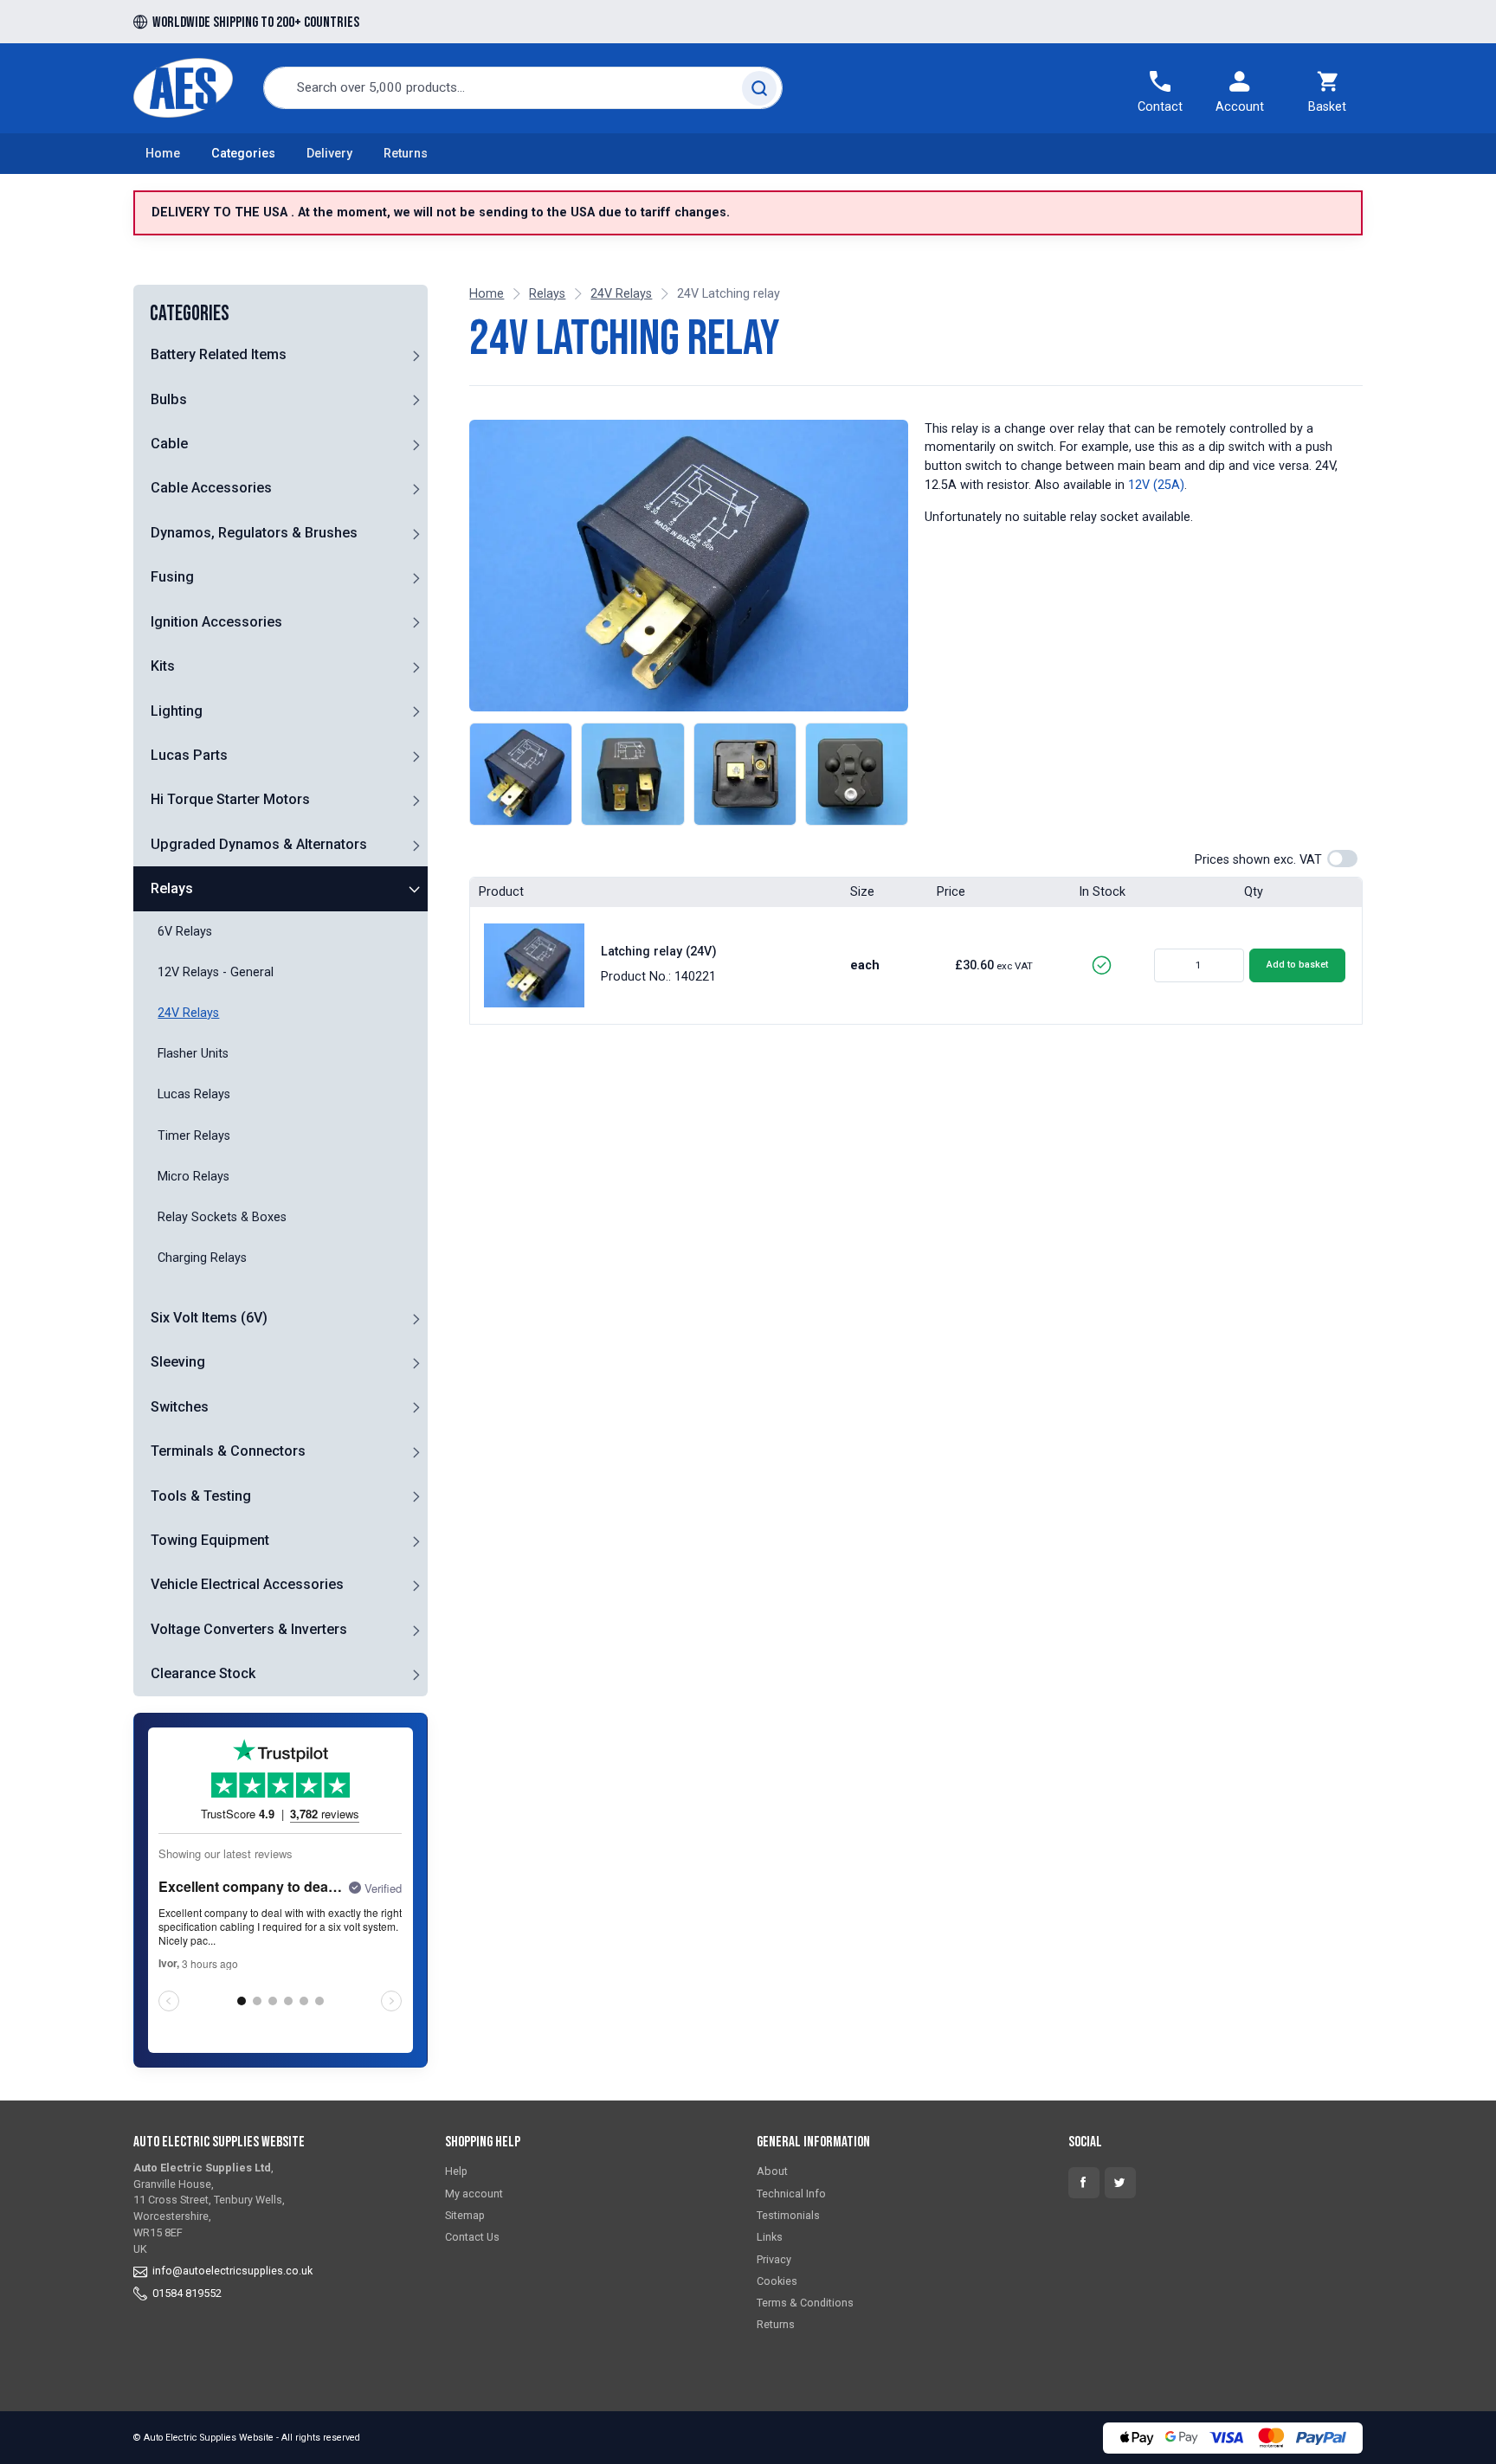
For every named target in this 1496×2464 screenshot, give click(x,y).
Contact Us (472, 2237)
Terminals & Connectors (228, 1451)
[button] (416, 355)
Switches (180, 1407)
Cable (169, 444)
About (772, 2171)
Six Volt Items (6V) (209, 1318)
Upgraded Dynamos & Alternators (259, 844)
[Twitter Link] (1120, 2183)
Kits (163, 666)
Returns (406, 154)
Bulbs (169, 399)
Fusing (172, 577)
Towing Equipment (210, 1540)
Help (456, 2171)
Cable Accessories (211, 488)
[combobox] (523, 88)
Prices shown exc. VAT (1258, 860)
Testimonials (788, 2215)
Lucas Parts (189, 755)
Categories (243, 154)
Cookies (777, 2281)
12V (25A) (1156, 485)
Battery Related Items (219, 354)
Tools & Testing (201, 1496)
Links (770, 2237)
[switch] (1342, 859)
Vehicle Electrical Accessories (247, 1584)
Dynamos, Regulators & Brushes (254, 533)
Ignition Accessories (216, 622)
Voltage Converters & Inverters (249, 1629)
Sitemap (465, 2215)
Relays (172, 888)
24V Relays (621, 294)
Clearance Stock (203, 1673)
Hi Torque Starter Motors (230, 799)
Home (163, 154)
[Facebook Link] (1084, 2183)
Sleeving (178, 1362)
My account (474, 2194)
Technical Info (791, 2194)
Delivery (329, 154)
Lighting (177, 711)
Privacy (774, 2259)
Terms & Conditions (805, 2303)
